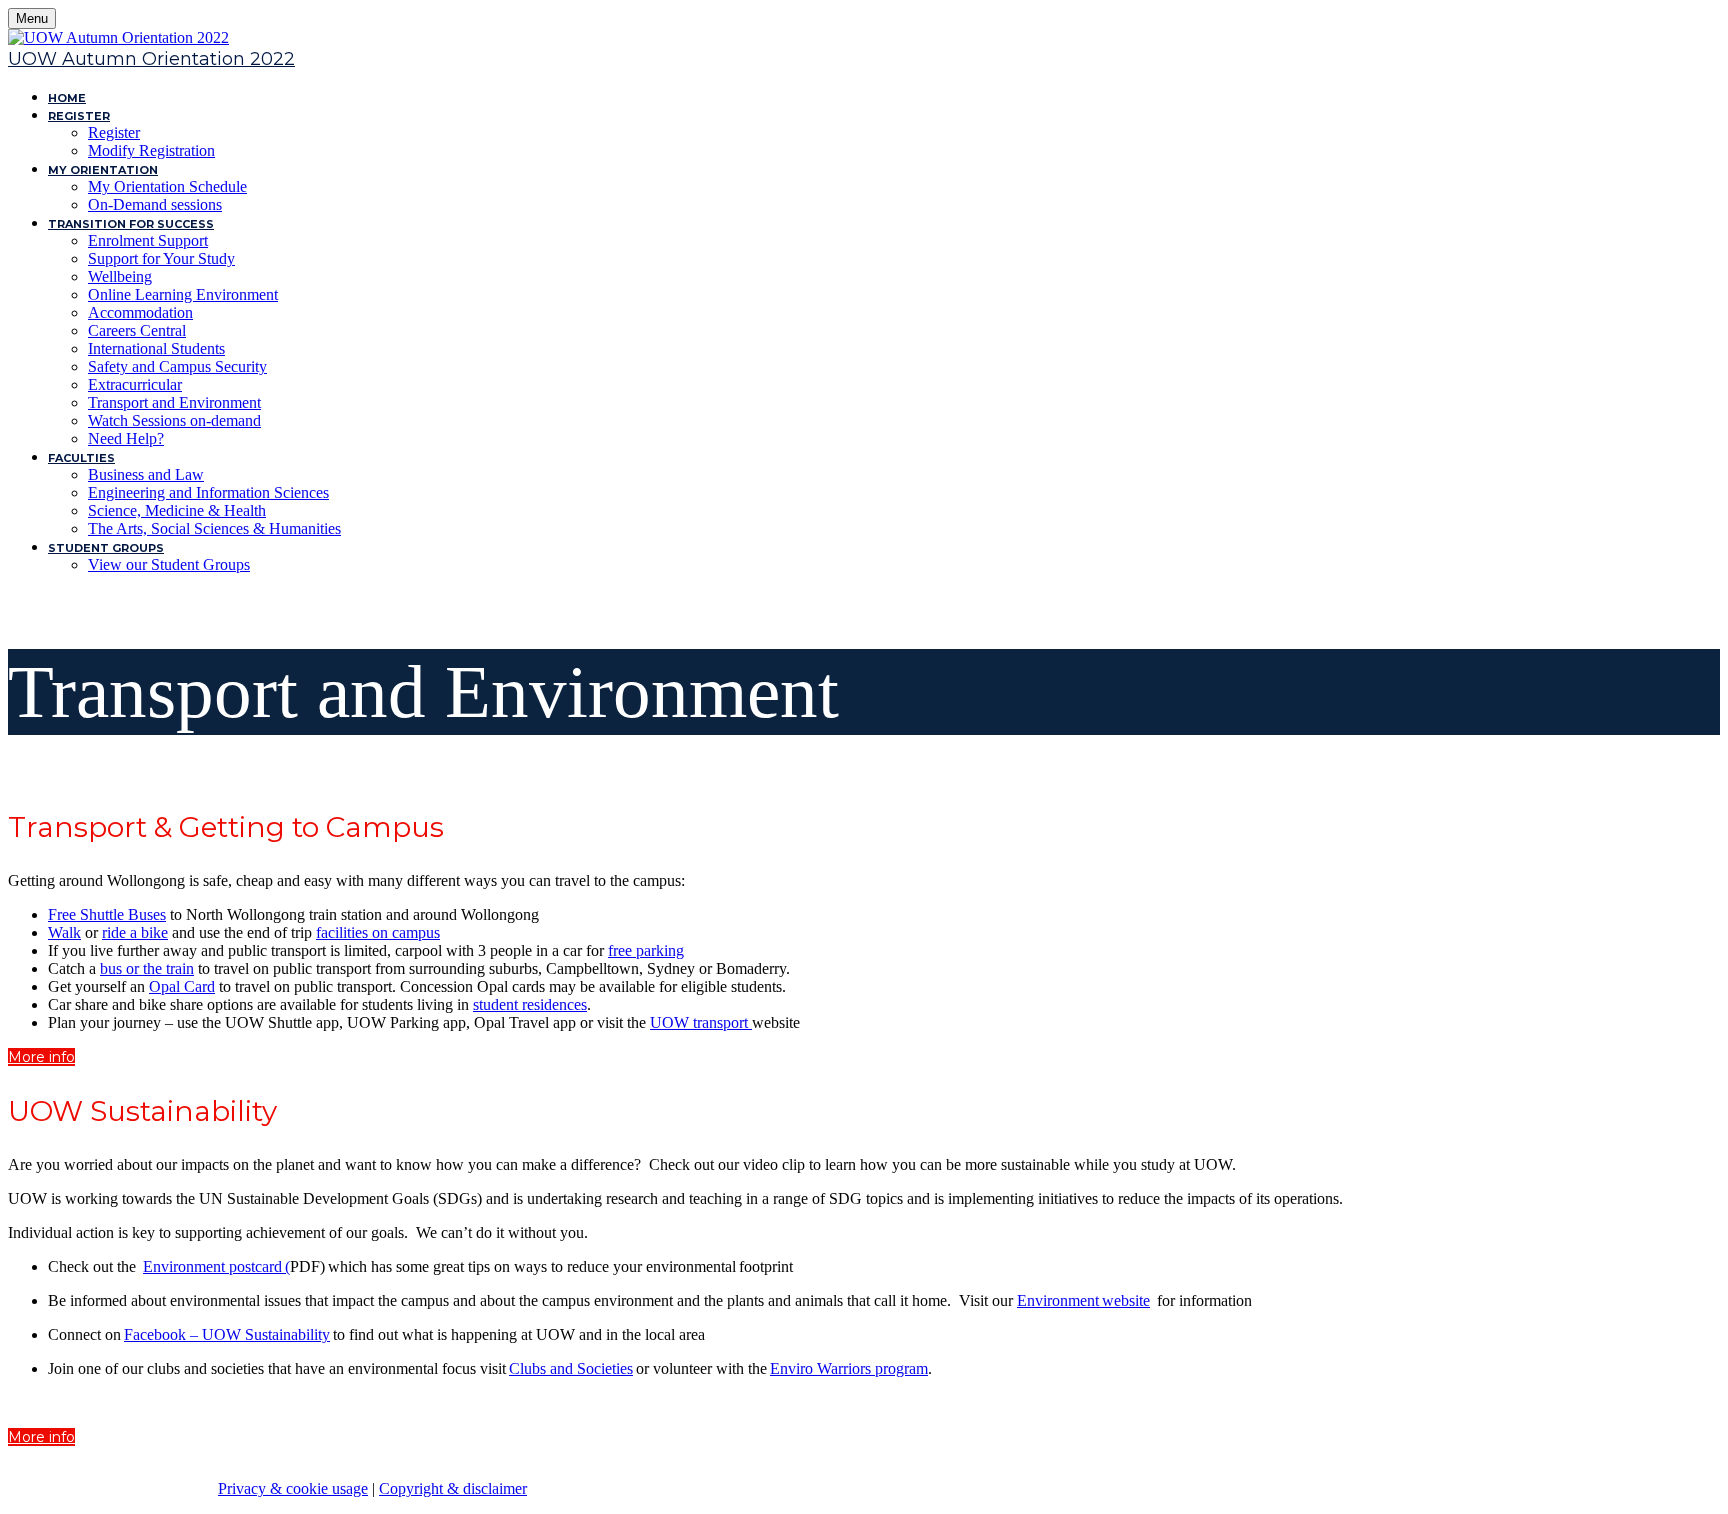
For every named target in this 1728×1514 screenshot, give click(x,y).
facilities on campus (378, 932)
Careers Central (137, 330)
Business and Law (146, 474)
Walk (64, 932)
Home (67, 98)
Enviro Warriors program (849, 1368)
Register (79, 116)
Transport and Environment (174, 402)
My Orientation (103, 170)
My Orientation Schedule (167, 186)
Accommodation (140, 312)
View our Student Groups (169, 564)
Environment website (1083, 1300)
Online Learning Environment (183, 294)
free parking (646, 950)
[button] (41, 1057)
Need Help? (126, 438)
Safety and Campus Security (177, 366)
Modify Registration (151, 150)
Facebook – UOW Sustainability (227, 1334)
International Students (156, 348)
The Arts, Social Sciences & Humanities (214, 528)
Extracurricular (135, 384)
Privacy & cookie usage (293, 1488)
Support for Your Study (161, 258)
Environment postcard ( (216, 1266)
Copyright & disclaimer (453, 1488)
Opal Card (182, 986)
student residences (530, 1004)
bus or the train (147, 968)
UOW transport (701, 1022)
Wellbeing (120, 276)
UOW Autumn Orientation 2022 (151, 59)
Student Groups (106, 548)
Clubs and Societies (571, 1368)
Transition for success (131, 224)
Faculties (81, 458)
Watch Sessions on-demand (174, 420)
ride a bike (135, 932)
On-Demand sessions (155, 204)
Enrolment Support (148, 240)
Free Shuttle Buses (107, 914)
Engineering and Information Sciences (208, 492)
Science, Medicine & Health (177, 510)
